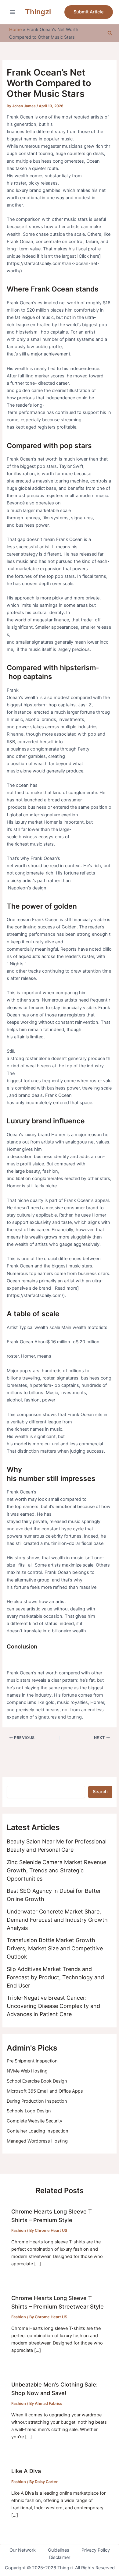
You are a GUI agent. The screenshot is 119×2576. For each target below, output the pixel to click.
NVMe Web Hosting (27, 2071)
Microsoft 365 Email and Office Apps (45, 2091)
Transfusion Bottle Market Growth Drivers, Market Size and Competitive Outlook (55, 1948)
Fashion (19, 2230)
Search (100, 1792)
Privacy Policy (96, 2550)
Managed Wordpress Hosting (37, 2141)
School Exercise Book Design (37, 2081)
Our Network (23, 2550)
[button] (89, 12)
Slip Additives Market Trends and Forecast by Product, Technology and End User (55, 1977)
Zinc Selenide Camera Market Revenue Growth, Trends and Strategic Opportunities (56, 1870)
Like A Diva (26, 2471)
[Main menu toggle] (13, 12)
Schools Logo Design (29, 2111)
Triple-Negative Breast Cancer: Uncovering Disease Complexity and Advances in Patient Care (53, 2006)
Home (15, 30)
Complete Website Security (34, 2121)
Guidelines (59, 2550)
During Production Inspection (37, 2101)
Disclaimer (60, 2557)
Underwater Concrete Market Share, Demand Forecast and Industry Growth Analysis (57, 1920)
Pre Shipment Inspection (32, 2061)
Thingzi (38, 12)
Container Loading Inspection (38, 2131)
